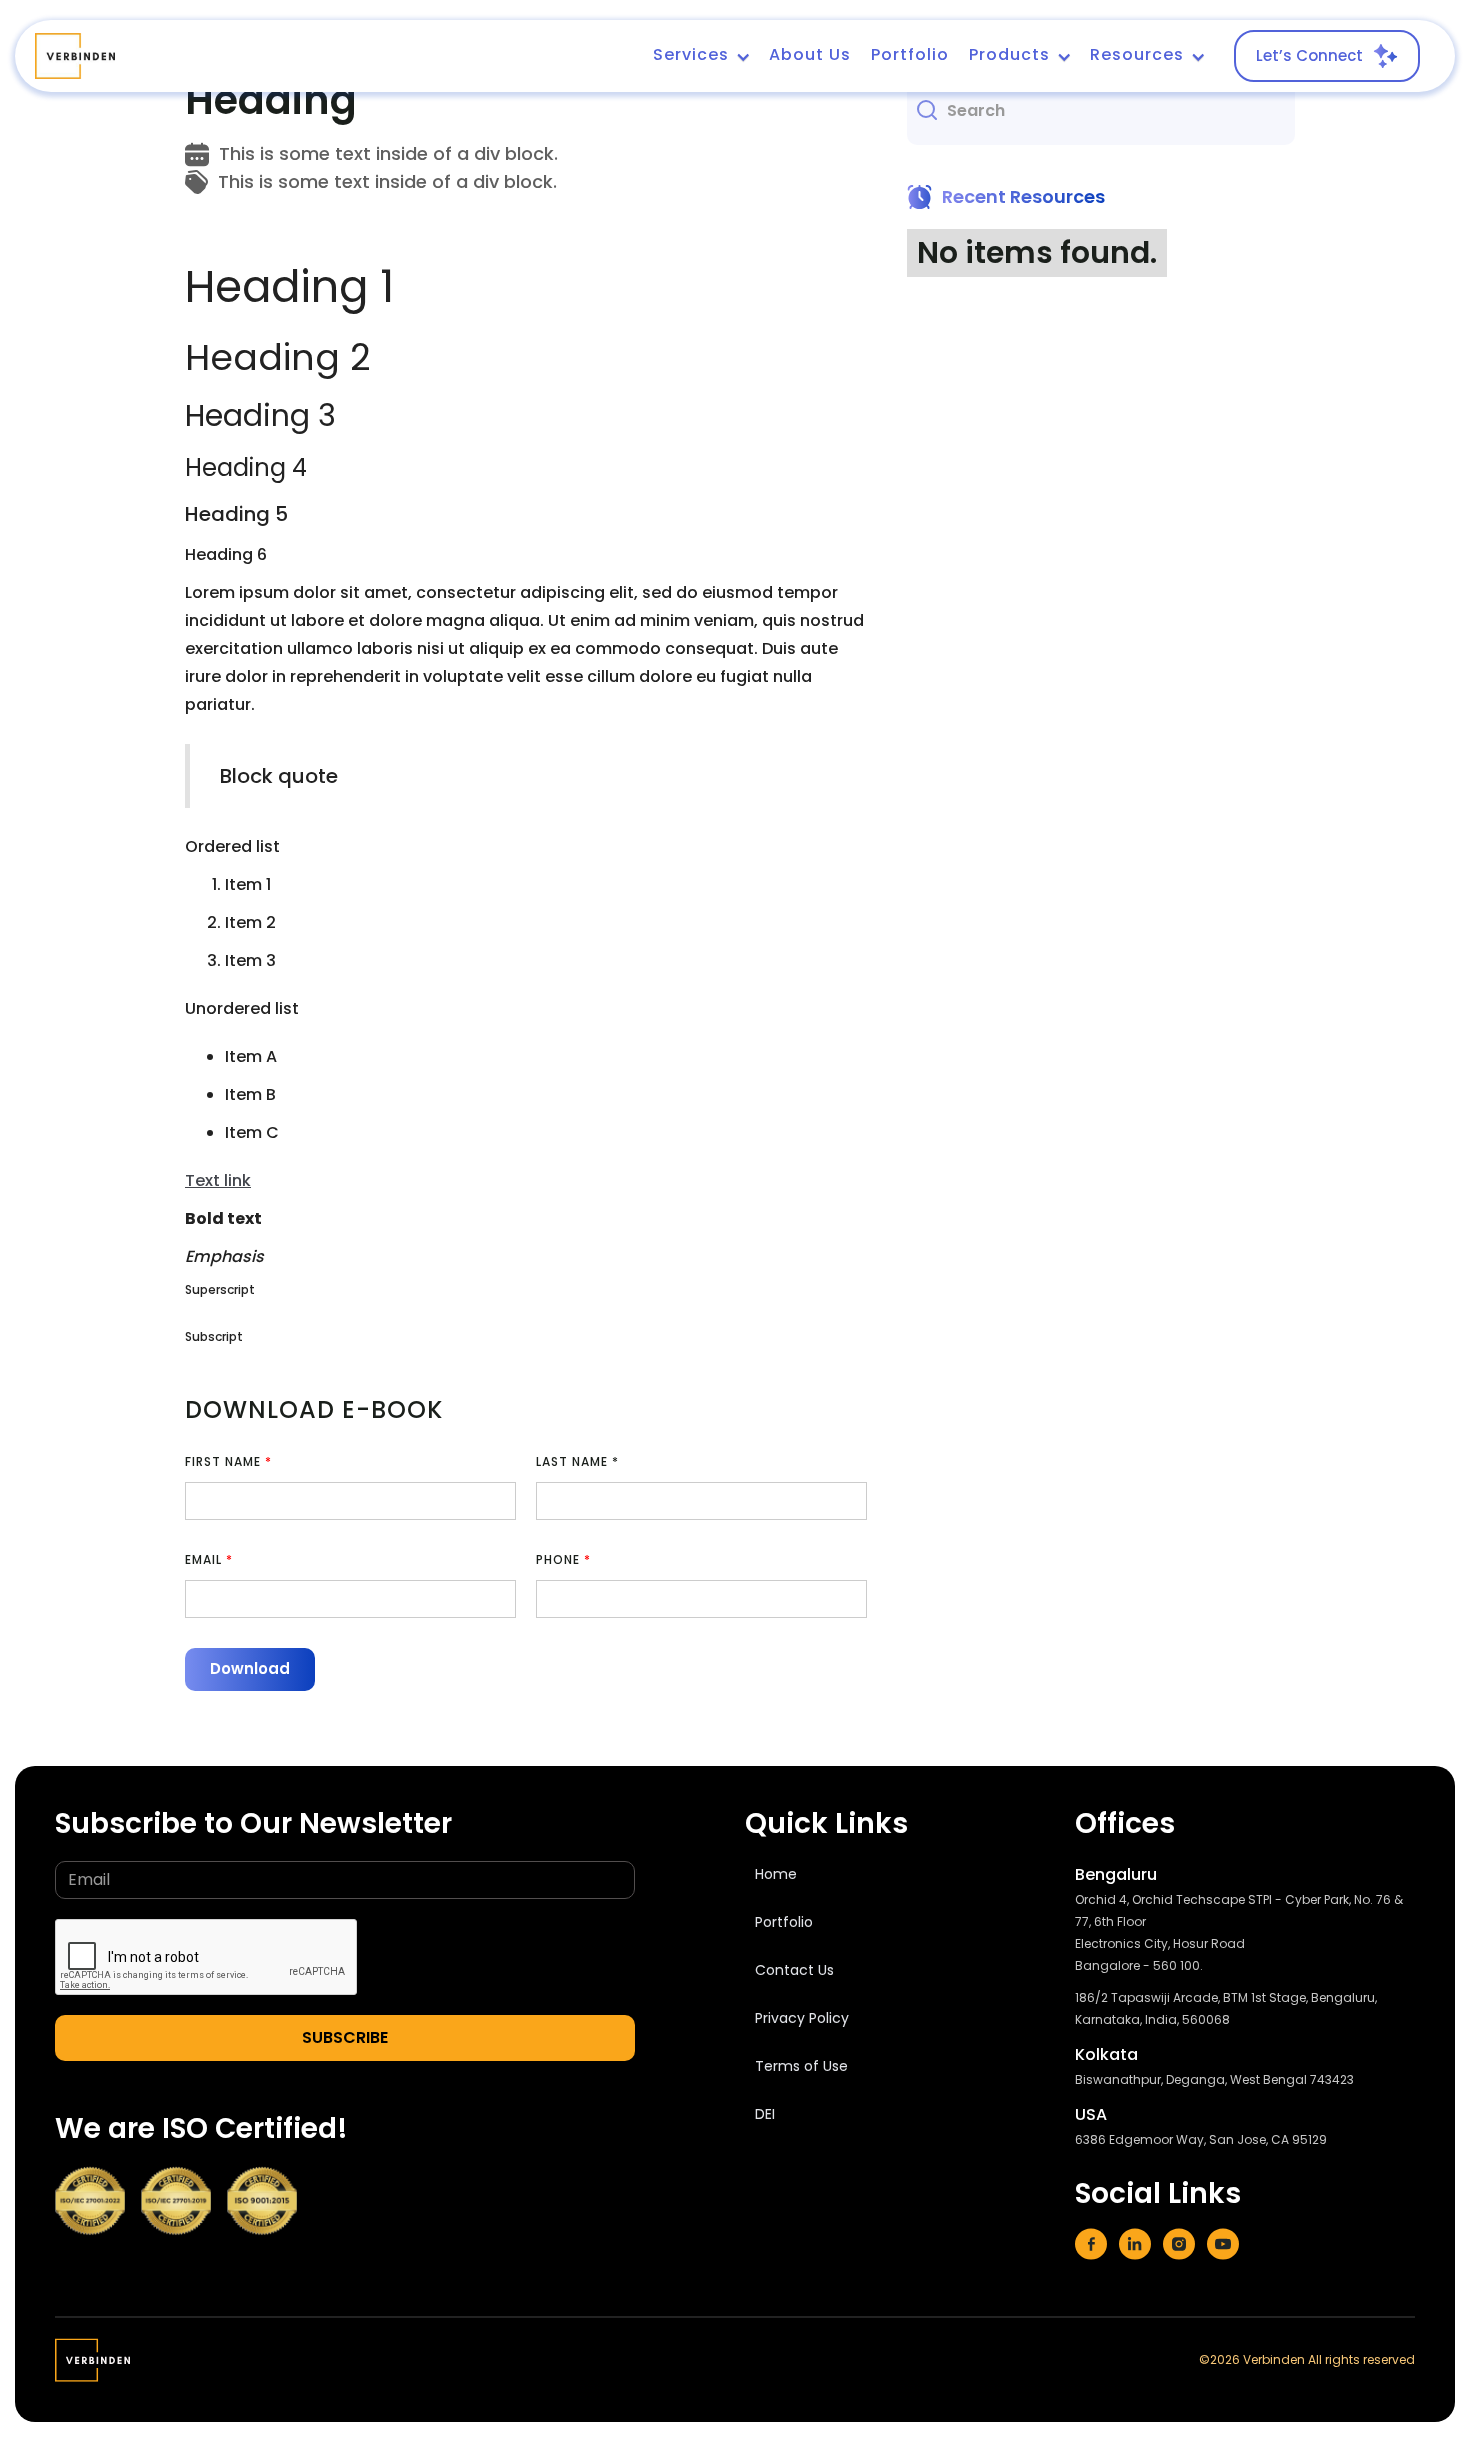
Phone (563, 1559)
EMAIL (209, 1559)
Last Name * (577, 1461)
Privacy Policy (802, 2018)
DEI (765, 2114)
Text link (218, 1180)
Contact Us (794, 1970)
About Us (810, 54)
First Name (228, 1461)
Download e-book (314, 1409)
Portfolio (910, 54)
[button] (701, 56)
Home (776, 1874)
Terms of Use (801, 2066)
